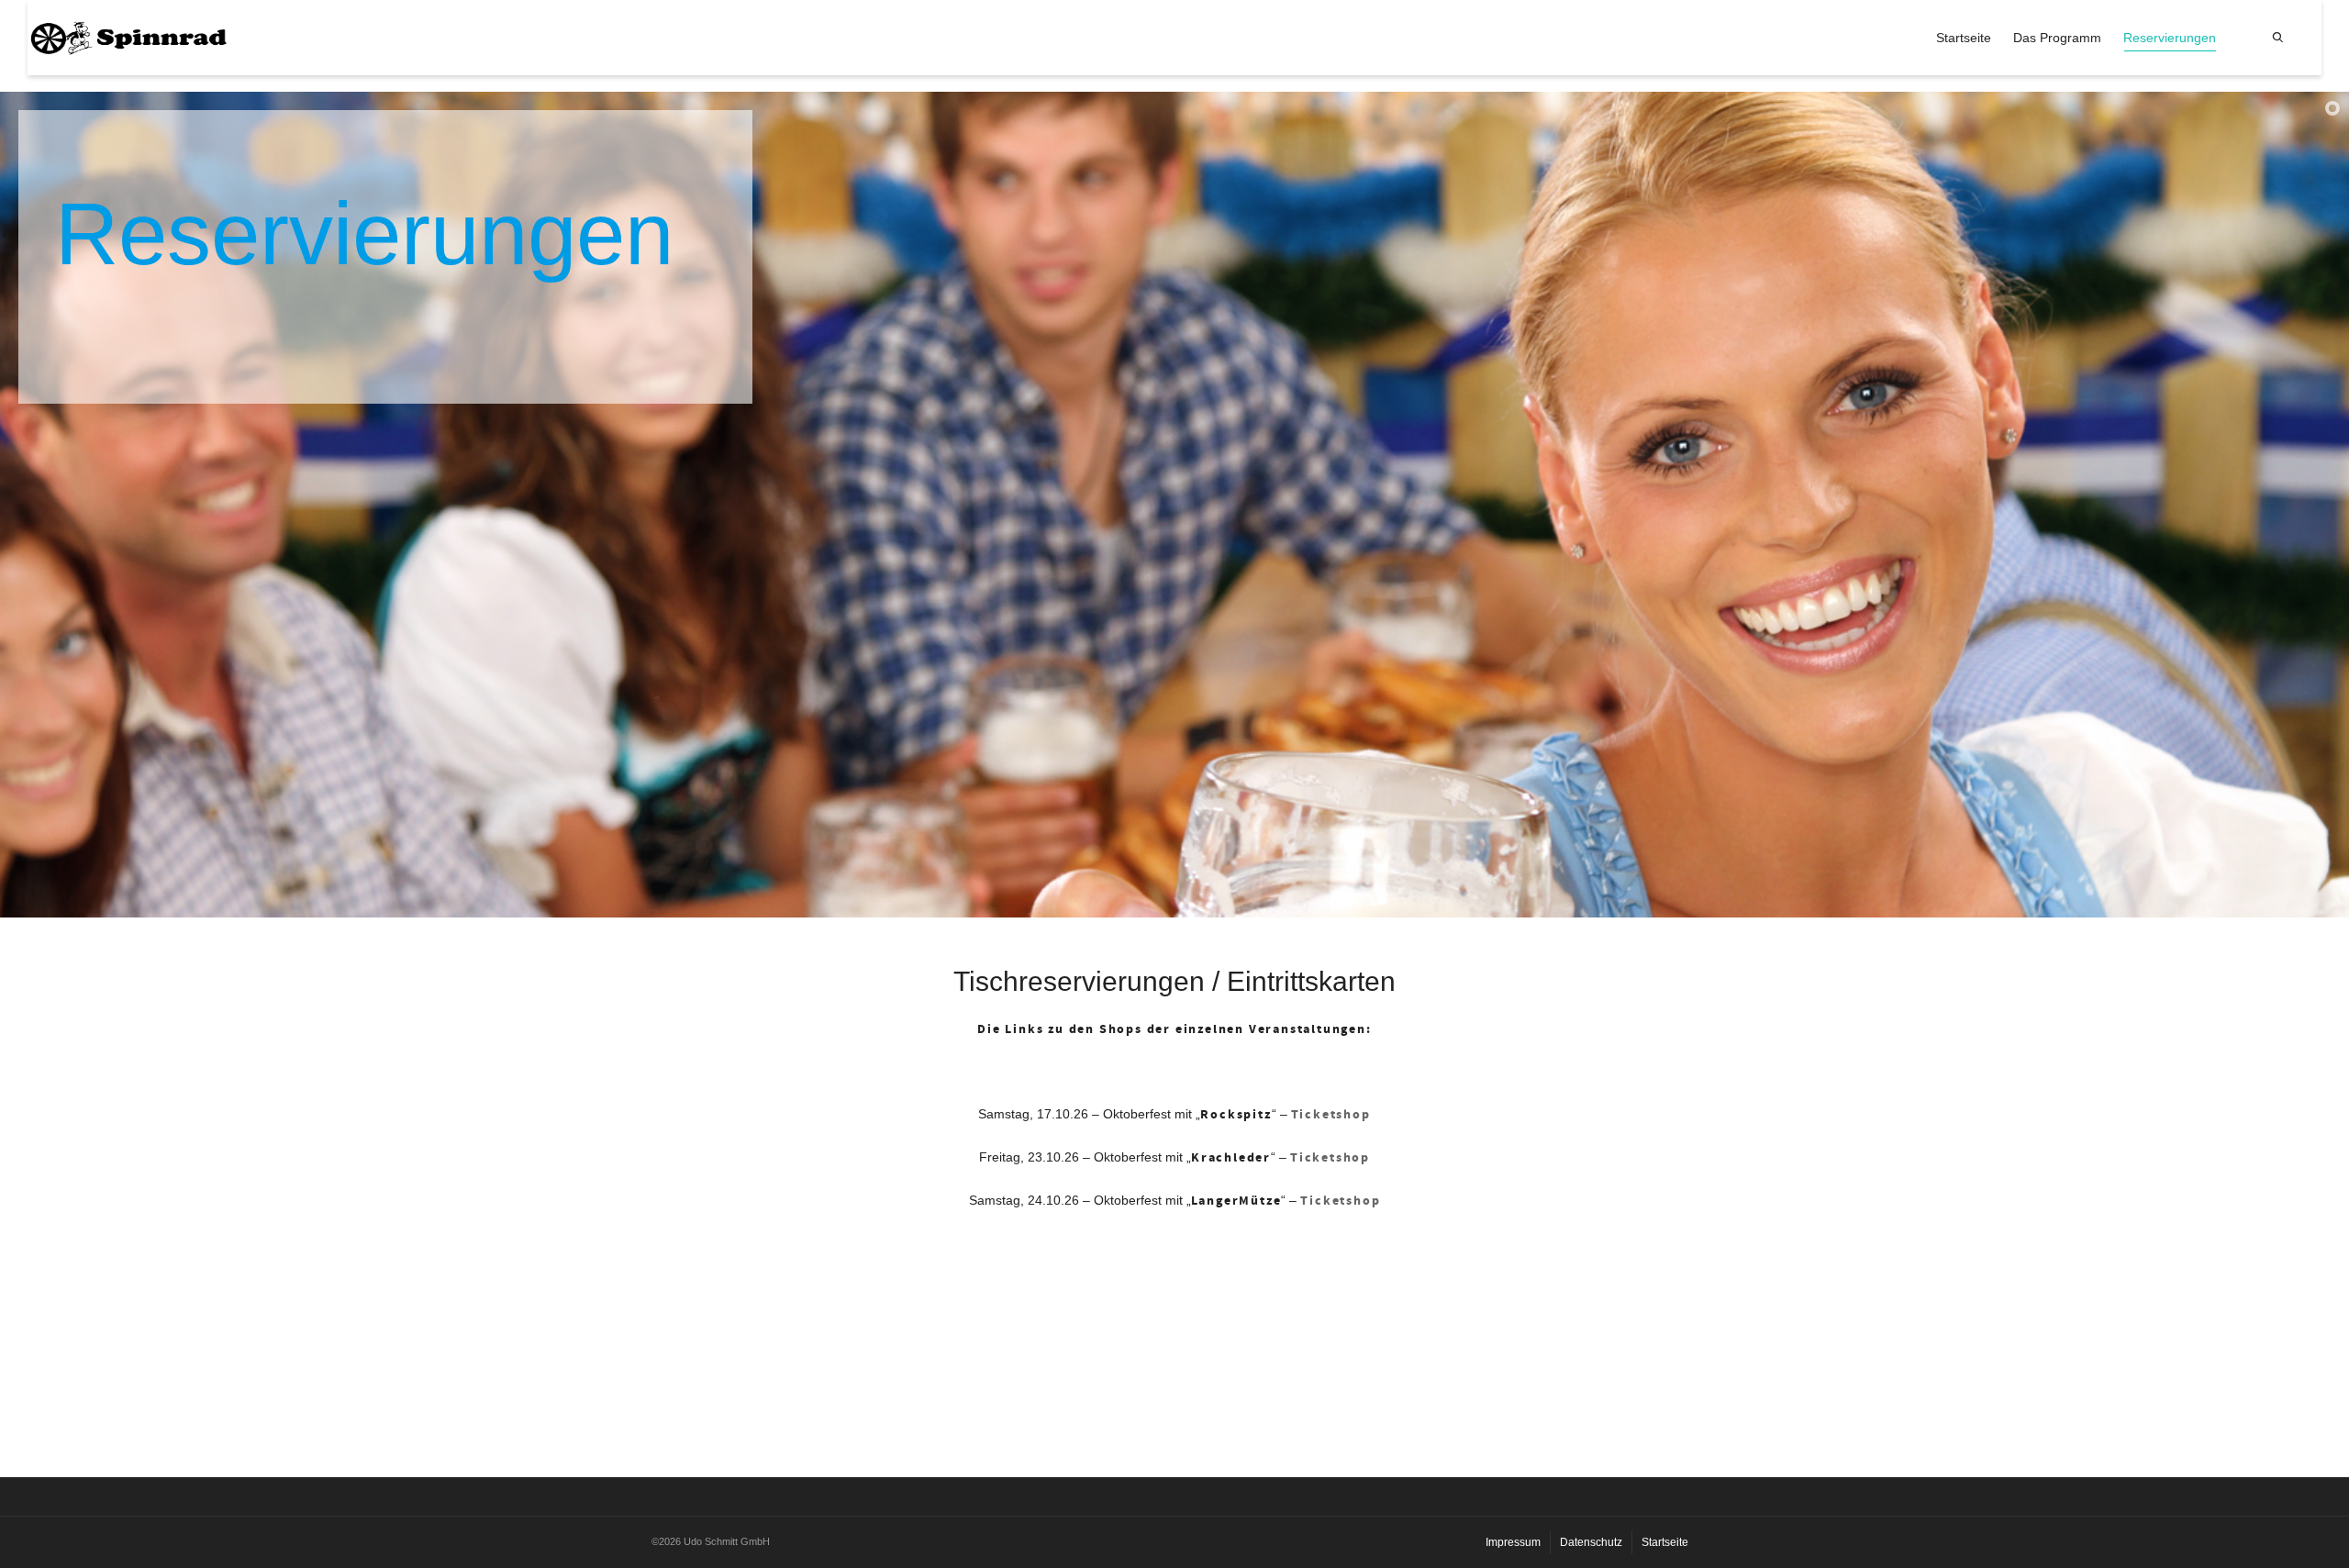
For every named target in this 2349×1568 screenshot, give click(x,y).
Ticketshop (1330, 1158)
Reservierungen (2170, 38)
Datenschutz (1591, 1542)
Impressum (1513, 1542)
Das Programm (2057, 38)
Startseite (1964, 38)
